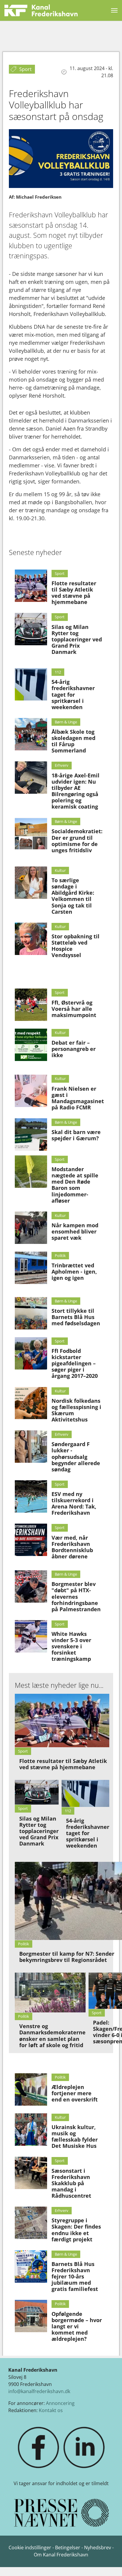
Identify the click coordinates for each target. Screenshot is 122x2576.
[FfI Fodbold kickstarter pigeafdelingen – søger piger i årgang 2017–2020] (31, 1353)
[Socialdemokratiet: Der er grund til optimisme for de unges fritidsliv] (31, 834)
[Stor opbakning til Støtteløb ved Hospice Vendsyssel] (31, 939)
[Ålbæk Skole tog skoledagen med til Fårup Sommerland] (31, 734)
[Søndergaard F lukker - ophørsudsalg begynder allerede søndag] (31, 1447)
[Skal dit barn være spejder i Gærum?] (31, 1134)
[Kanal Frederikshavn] (41, 10)
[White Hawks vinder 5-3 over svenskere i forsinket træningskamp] (31, 1636)
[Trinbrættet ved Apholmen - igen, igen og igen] (31, 1268)
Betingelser (68, 2547)
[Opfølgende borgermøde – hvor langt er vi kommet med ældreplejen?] (31, 2316)
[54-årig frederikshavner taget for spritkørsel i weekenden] (31, 684)
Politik (60, 1255)
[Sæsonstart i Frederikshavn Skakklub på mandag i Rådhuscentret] (31, 2173)
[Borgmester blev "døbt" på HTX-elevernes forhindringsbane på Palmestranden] (31, 1586)
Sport (60, 573)
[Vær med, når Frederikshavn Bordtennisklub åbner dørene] (31, 1540)
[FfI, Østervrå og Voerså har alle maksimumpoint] (31, 1005)
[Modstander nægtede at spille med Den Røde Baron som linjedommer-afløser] (31, 1172)
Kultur (60, 870)
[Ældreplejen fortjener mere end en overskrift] (31, 2089)
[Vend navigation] (114, 10)
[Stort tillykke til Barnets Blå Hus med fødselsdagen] (31, 1313)
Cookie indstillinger (30, 2547)
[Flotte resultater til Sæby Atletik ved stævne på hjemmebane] (31, 586)
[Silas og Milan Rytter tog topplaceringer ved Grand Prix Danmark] (31, 629)
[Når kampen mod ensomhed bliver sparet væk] (31, 1228)
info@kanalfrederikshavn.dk (39, 2391)
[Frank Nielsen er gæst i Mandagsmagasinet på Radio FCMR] (31, 1091)
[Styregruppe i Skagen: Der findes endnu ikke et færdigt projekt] (31, 2223)
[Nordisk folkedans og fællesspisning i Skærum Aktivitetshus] (31, 1403)
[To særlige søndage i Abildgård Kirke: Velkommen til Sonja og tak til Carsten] (31, 883)
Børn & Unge (66, 722)
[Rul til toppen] (109, 2563)
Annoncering (60, 2403)
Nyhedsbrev (98, 2547)
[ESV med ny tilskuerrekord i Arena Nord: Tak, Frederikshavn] (31, 1496)
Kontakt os (51, 2410)
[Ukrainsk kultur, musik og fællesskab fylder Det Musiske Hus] (31, 2130)
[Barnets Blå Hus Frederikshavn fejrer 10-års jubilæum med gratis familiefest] (31, 2266)
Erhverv (62, 765)
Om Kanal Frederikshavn (61, 2555)
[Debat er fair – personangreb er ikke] (31, 1045)
